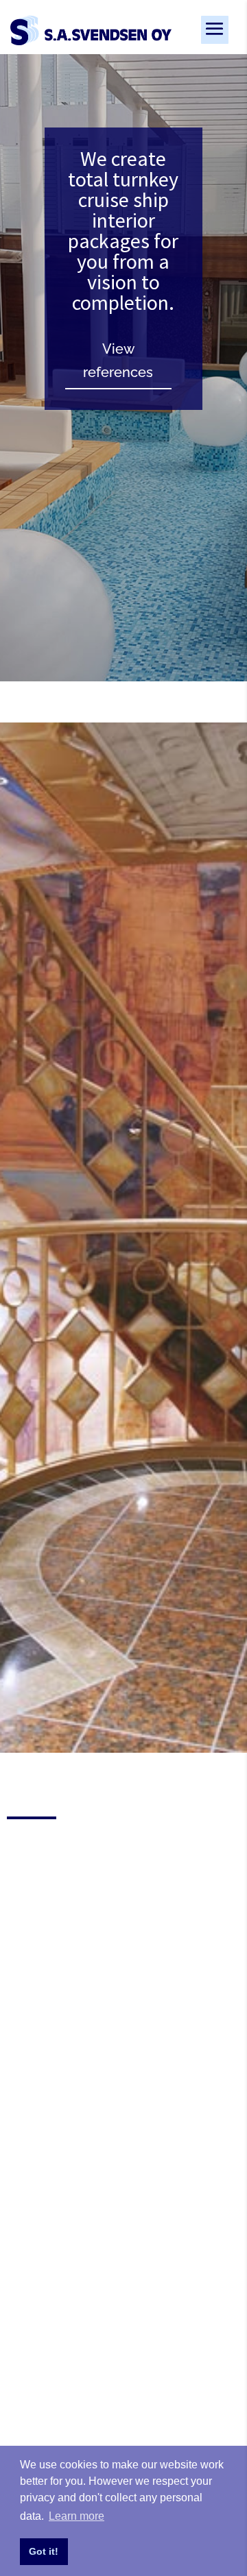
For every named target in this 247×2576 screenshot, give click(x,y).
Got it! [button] (44, 2551)
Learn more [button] (77, 2516)
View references (118, 361)
